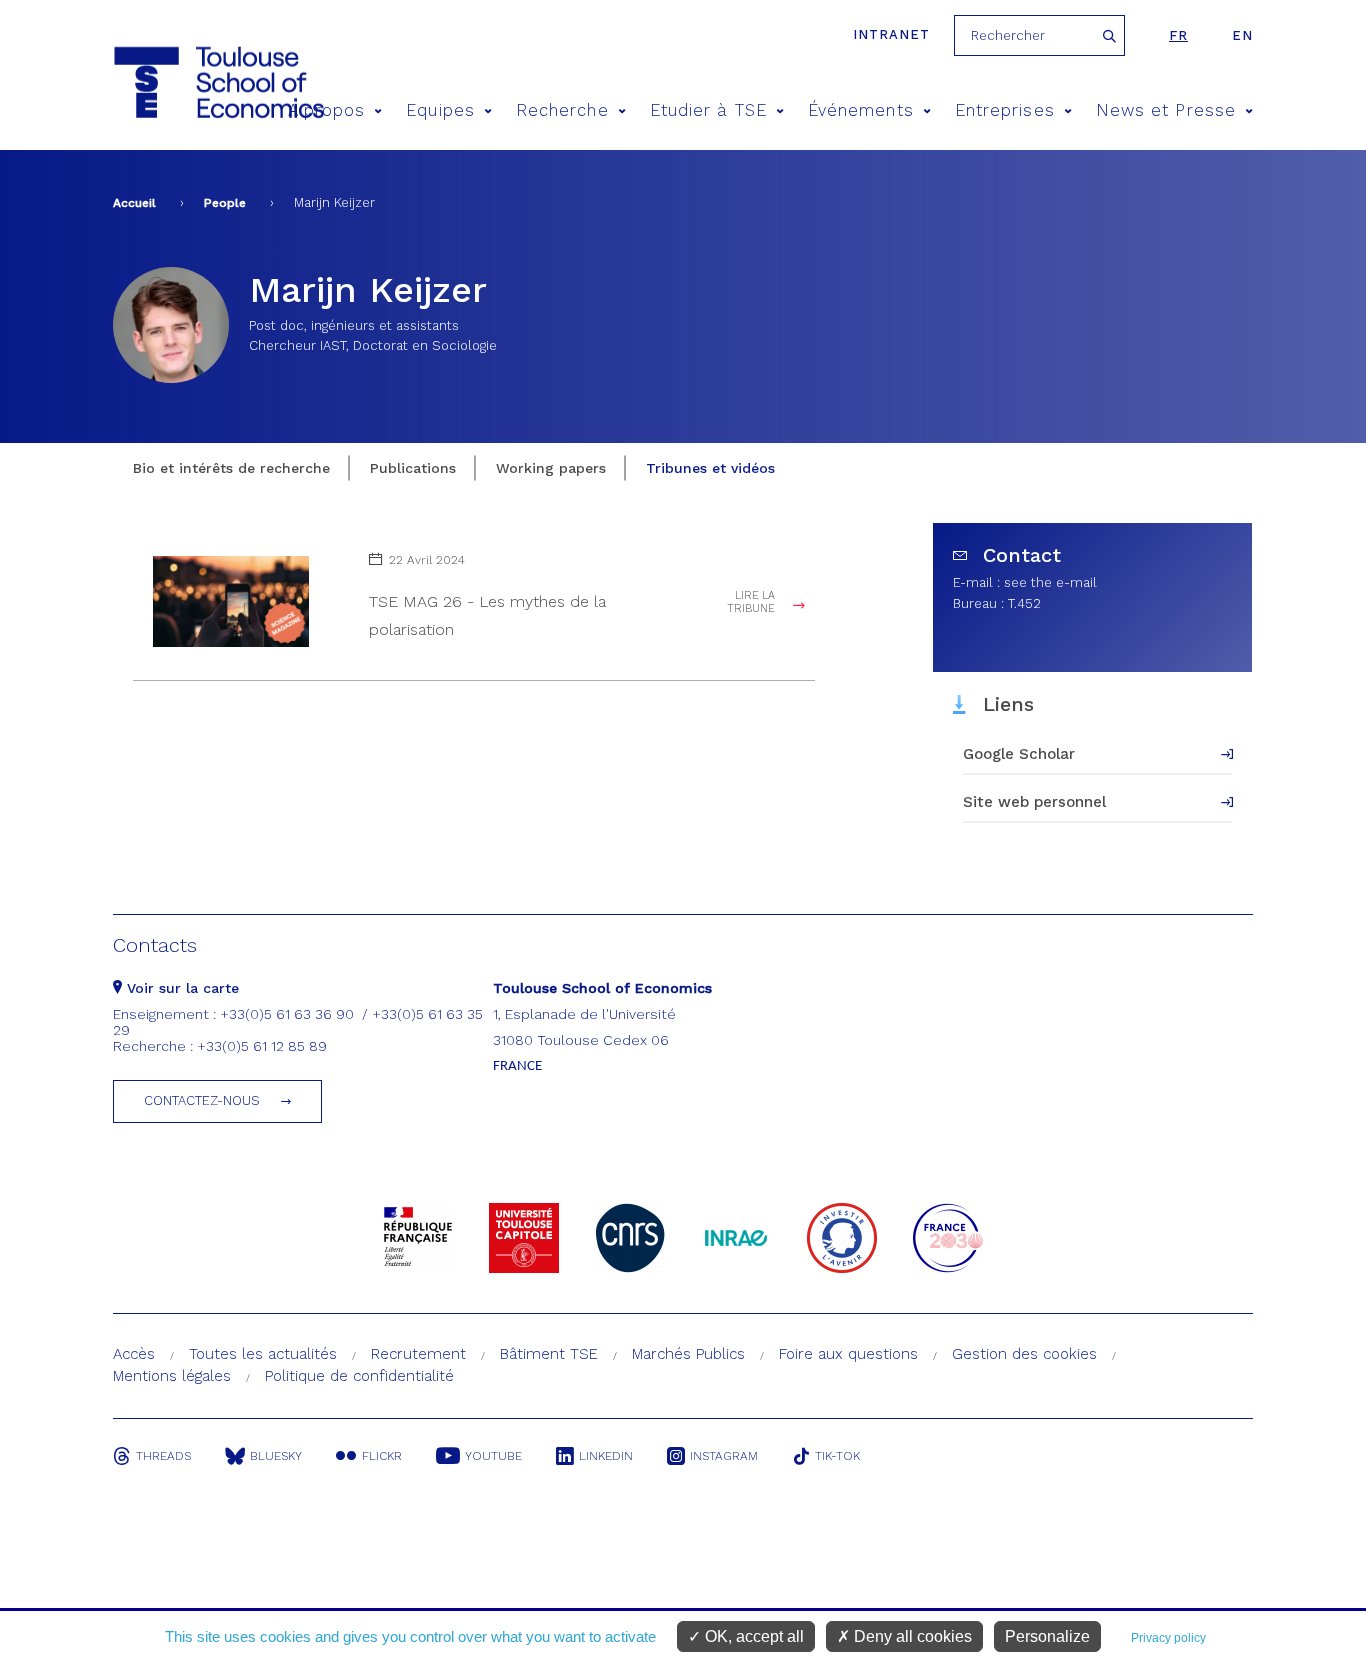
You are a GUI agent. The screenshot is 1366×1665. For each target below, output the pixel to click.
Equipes (440, 110)
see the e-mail (1050, 582)
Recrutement (418, 1354)
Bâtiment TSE (549, 1354)
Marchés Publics (688, 1354)
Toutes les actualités (263, 1354)
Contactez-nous (202, 1100)
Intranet (891, 34)
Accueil (134, 203)
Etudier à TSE (708, 110)
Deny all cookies (911, 1636)
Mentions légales (172, 1376)
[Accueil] (181, 82)
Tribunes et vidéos (710, 468)
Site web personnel (1034, 802)
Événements (861, 110)
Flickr (382, 1456)
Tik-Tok (837, 1456)
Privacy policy (1168, 1638)
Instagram (724, 1456)
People (225, 203)
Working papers (551, 468)
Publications (413, 468)
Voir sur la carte (180, 988)
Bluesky (276, 1456)
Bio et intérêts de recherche (231, 468)
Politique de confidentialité (359, 1376)
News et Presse (1166, 110)
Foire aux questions (848, 1354)
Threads (163, 1456)
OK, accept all (752, 1636)
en (1242, 35)
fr (1178, 35)
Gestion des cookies (1024, 1354)
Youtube (493, 1456)
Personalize (1047, 1636)
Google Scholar (1019, 754)
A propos (327, 110)
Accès (134, 1354)
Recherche (562, 110)
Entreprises (1005, 110)
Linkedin (606, 1456)
